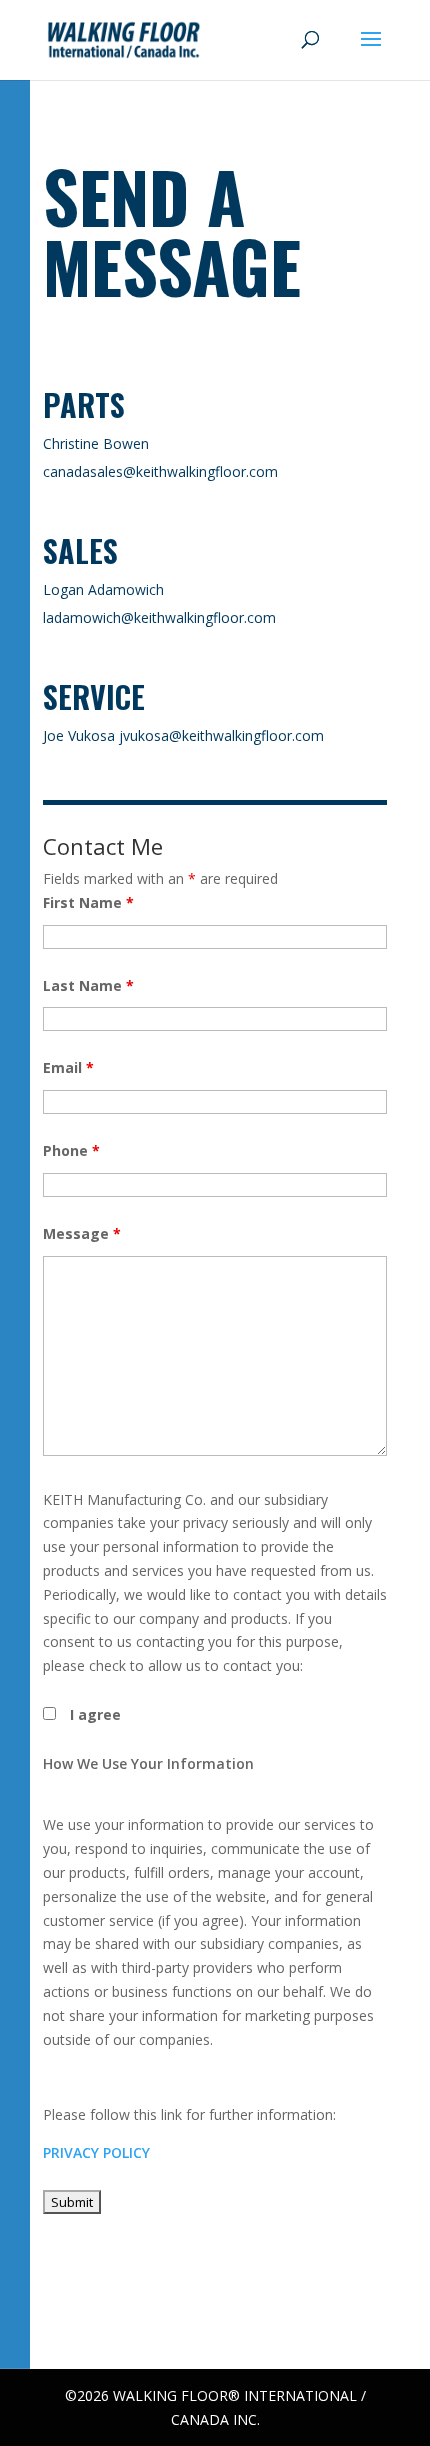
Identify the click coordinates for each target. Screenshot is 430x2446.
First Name (88, 902)
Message (82, 1233)
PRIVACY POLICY (96, 2152)
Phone (71, 1150)
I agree (95, 1714)
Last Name (88, 985)
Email (68, 1067)
